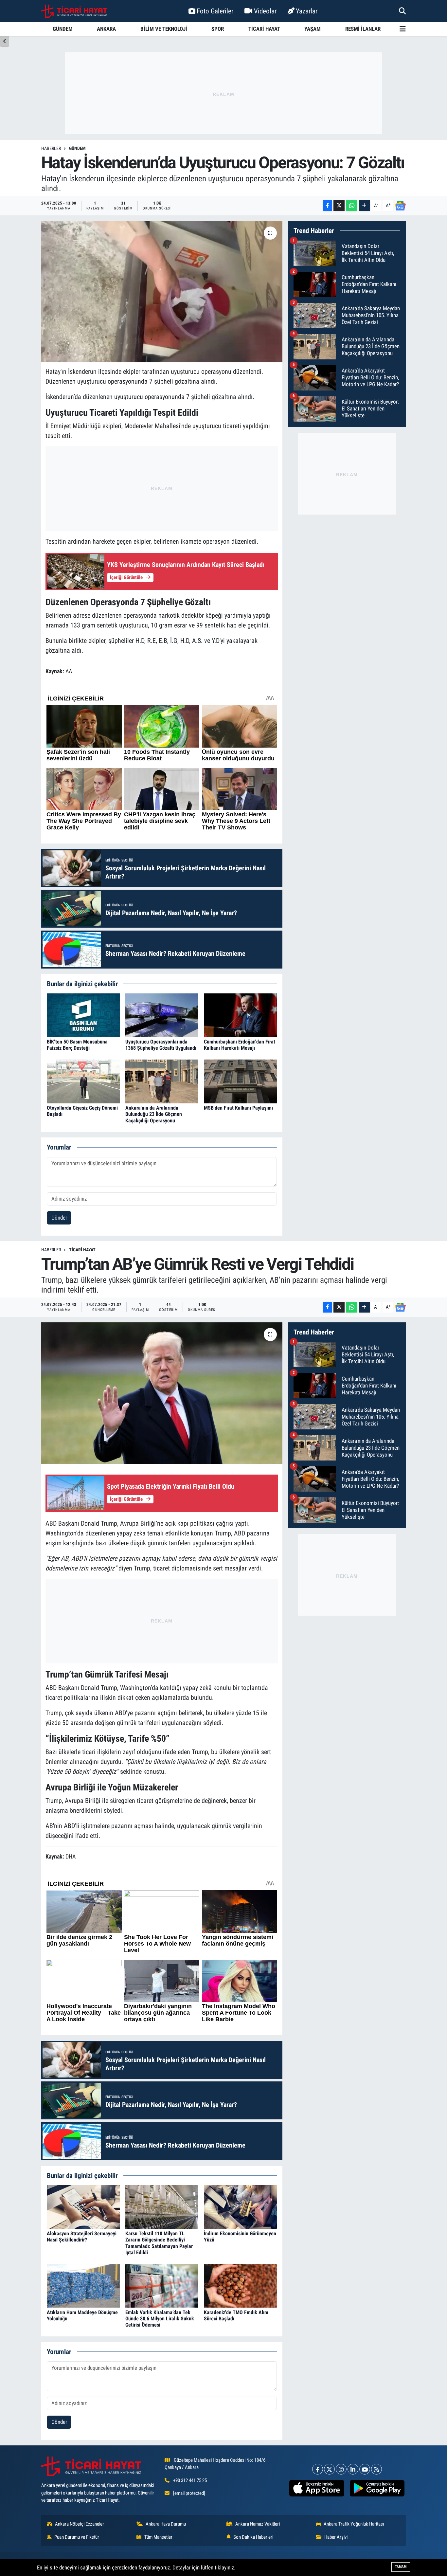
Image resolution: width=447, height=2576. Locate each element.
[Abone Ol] (400, 206)
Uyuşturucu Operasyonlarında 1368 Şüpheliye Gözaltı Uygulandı (161, 1045)
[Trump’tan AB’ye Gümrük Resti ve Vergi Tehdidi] (162, 1393)
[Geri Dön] (5, 41)
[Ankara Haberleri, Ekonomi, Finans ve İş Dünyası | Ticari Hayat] (74, 11)
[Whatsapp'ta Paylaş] (352, 206)
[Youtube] (365, 2469)
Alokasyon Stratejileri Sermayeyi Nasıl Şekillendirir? (82, 2237)
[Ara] (402, 11)
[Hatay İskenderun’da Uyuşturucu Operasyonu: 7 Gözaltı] (162, 292)
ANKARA (106, 29)
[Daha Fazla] (364, 206)
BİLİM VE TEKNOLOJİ (164, 29)
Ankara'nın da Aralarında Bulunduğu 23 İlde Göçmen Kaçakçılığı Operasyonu (154, 1114)
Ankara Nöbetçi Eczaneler (80, 2524)
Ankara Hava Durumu (166, 2524)
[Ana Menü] (403, 29)
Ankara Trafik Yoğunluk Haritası (354, 2524)
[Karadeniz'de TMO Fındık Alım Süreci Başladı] (240, 2285)
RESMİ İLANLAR (363, 29)
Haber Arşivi (336, 2537)
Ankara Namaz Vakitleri (258, 2524)
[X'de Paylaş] (339, 206)
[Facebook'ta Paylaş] (328, 206)
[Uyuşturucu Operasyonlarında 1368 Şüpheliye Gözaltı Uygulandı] (162, 1015)
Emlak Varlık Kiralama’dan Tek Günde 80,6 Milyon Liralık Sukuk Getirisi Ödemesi (160, 2319)
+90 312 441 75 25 (190, 2480)
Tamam (401, 2567)
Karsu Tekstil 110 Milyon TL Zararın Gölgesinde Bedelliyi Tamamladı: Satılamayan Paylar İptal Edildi (159, 2243)
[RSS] (376, 2469)
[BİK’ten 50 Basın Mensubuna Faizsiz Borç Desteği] (83, 1015)
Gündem (77, 148)
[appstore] (317, 2488)
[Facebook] (318, 2469)
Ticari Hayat (82, 1250)
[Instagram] (341, 2469)
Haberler (51, 148)
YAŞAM (313, 29)
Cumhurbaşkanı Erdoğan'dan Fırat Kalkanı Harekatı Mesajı (240, 1045)
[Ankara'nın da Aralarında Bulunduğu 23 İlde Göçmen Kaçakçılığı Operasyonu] (162, 1081)
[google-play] (377, 2488)
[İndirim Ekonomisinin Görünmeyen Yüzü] (240, 2207)
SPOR (218, 29)
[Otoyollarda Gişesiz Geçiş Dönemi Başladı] (83, 1081)
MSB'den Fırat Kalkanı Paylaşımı (238, 1108)
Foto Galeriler (215, 11)
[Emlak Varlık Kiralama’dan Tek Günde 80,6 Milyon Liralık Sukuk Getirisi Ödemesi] (162, 2285)
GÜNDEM (63, 29)
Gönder (59, 1218)
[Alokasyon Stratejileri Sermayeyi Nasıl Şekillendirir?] (83, 2207)
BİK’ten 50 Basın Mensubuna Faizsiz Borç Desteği (77, 1045)
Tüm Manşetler (158, 2537)
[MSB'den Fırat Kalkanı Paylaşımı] (240, 1081)
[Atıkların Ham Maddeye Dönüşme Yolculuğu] (83, 2285)
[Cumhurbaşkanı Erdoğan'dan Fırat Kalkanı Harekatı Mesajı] (240, 1015)
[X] (329, 2469)
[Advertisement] (223, 93)
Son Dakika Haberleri (253, 2537)
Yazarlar (307, 11)
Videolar (265, 11)
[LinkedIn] (353, 2469)
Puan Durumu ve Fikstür (77, 2537)
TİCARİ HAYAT (264, 29)
